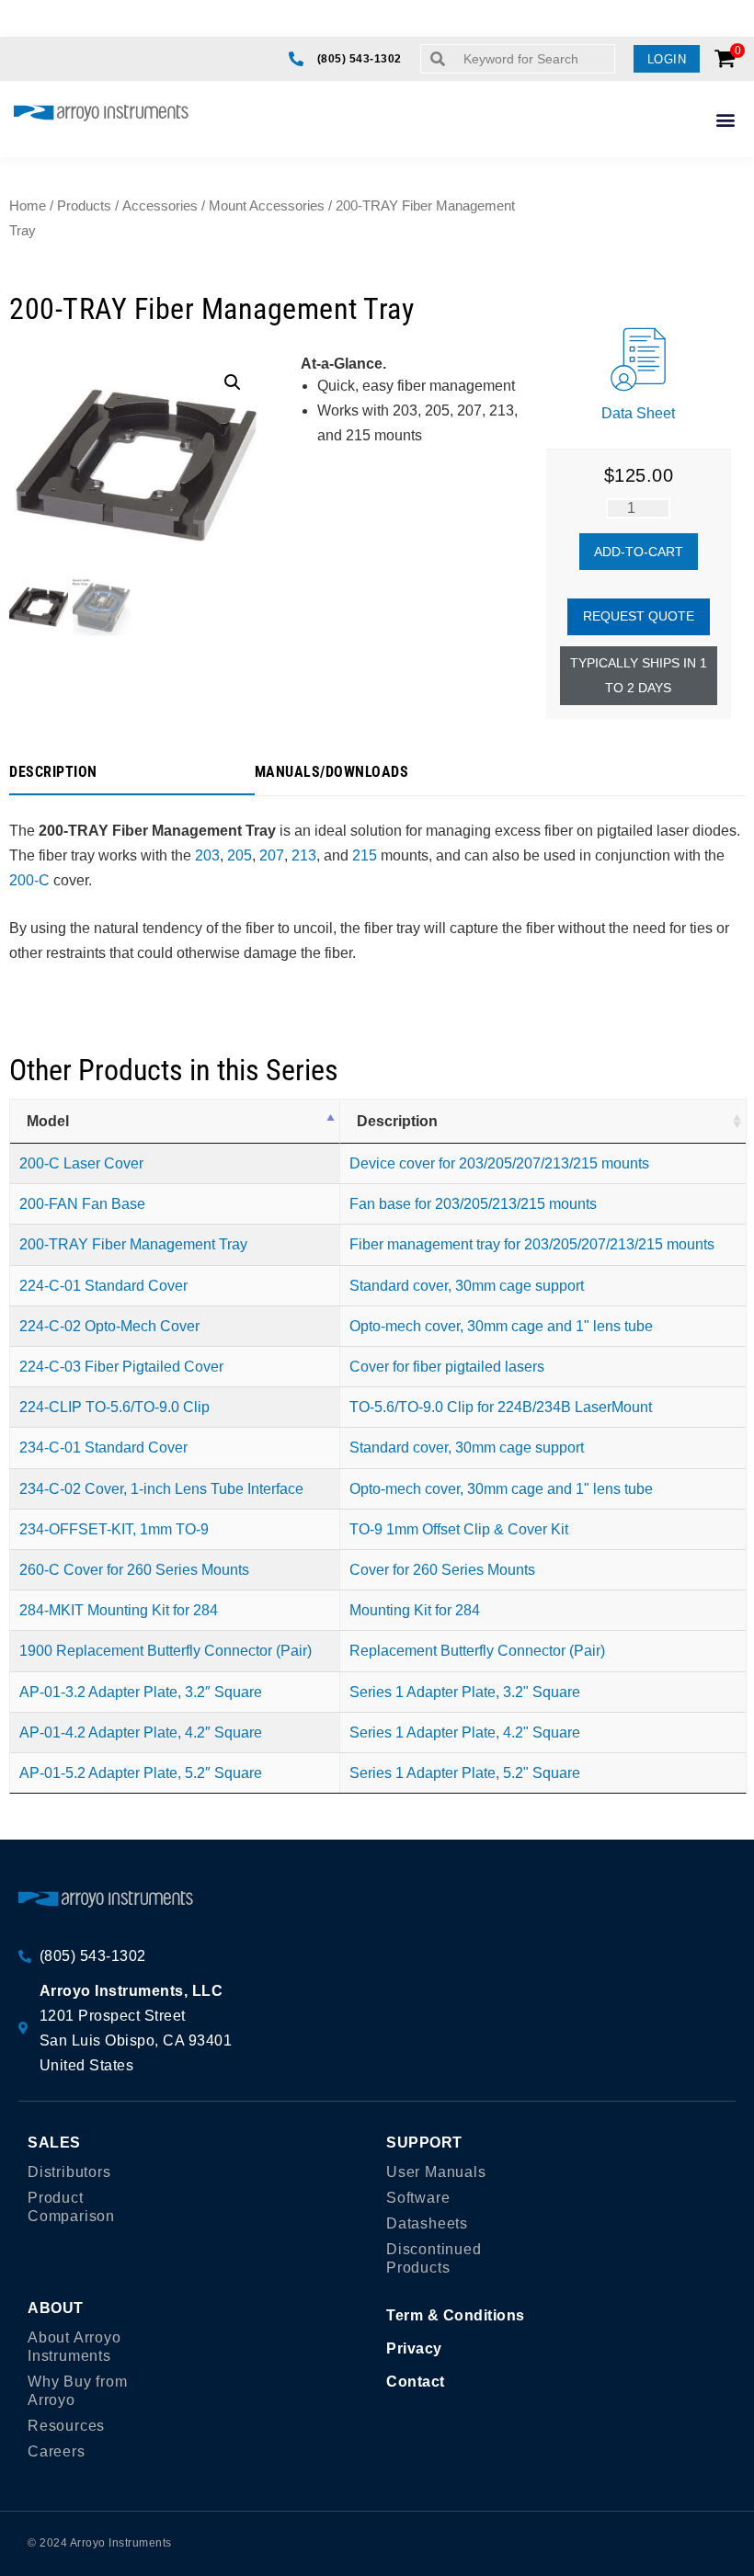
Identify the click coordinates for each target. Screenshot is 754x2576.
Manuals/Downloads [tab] (332, 773)
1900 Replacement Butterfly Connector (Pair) (166, 1651)
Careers (57, 2451)
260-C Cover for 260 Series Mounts (134, 1570)
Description (397, 1121)
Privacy (414, 2348)
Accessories (160, 206)
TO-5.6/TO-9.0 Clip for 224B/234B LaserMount (501, 1407)
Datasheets (427, 2223)
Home (28, 206)
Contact (416, 2382)
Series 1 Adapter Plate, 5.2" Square (465, 1773)
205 (240, 855)
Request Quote (639, 616)
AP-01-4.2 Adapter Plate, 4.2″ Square (141, 1733)
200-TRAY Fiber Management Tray (133, 1244)
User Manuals (436, 2172)
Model (48, 1121)
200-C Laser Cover (81, 1163)
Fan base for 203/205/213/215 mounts (473, 1204)
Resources (66, 2426)
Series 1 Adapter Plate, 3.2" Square (465, 1692)
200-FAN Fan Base (82, 1204)
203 (207, 855)
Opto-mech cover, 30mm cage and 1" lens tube (501, 1326)
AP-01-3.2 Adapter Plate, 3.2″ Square (141, 1692)
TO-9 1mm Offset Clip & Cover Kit (459, 1529)
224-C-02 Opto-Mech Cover (109, 1326)
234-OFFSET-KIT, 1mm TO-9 (114, 1529)
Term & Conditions (456, 2315)
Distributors (69, 2172)
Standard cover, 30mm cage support (467, 1286)
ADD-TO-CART (639, 552)
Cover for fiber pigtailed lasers (447, 1367)
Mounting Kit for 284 (415, 1610)
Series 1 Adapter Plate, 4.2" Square (465, 1733)
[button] (667, 59)
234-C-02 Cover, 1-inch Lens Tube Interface (161, 1489)
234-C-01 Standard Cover (103, 1448)
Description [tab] (53, 773)
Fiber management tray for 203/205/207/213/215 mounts (532, 1244)
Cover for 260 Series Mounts (442, 1570)
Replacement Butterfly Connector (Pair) (477, 1651)
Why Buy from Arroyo (78, 2391)
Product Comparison (71, 2207)
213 (304, 855)
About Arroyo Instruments (74, 2347)
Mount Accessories (267, 206)
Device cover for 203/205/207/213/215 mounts (499, 1163)
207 (272, 855)
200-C (29, 880)
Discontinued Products (434, 2258)
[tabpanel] (377, 881)
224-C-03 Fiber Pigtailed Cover (121, 1367)
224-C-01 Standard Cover (103, 1286)
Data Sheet (638, 413)
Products (84, 206)
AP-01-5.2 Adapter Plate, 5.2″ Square (141, 1773)
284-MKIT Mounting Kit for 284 (119, 1610)
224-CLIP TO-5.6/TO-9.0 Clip (114, 1407)
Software (418, 2198)
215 (365, 855)
